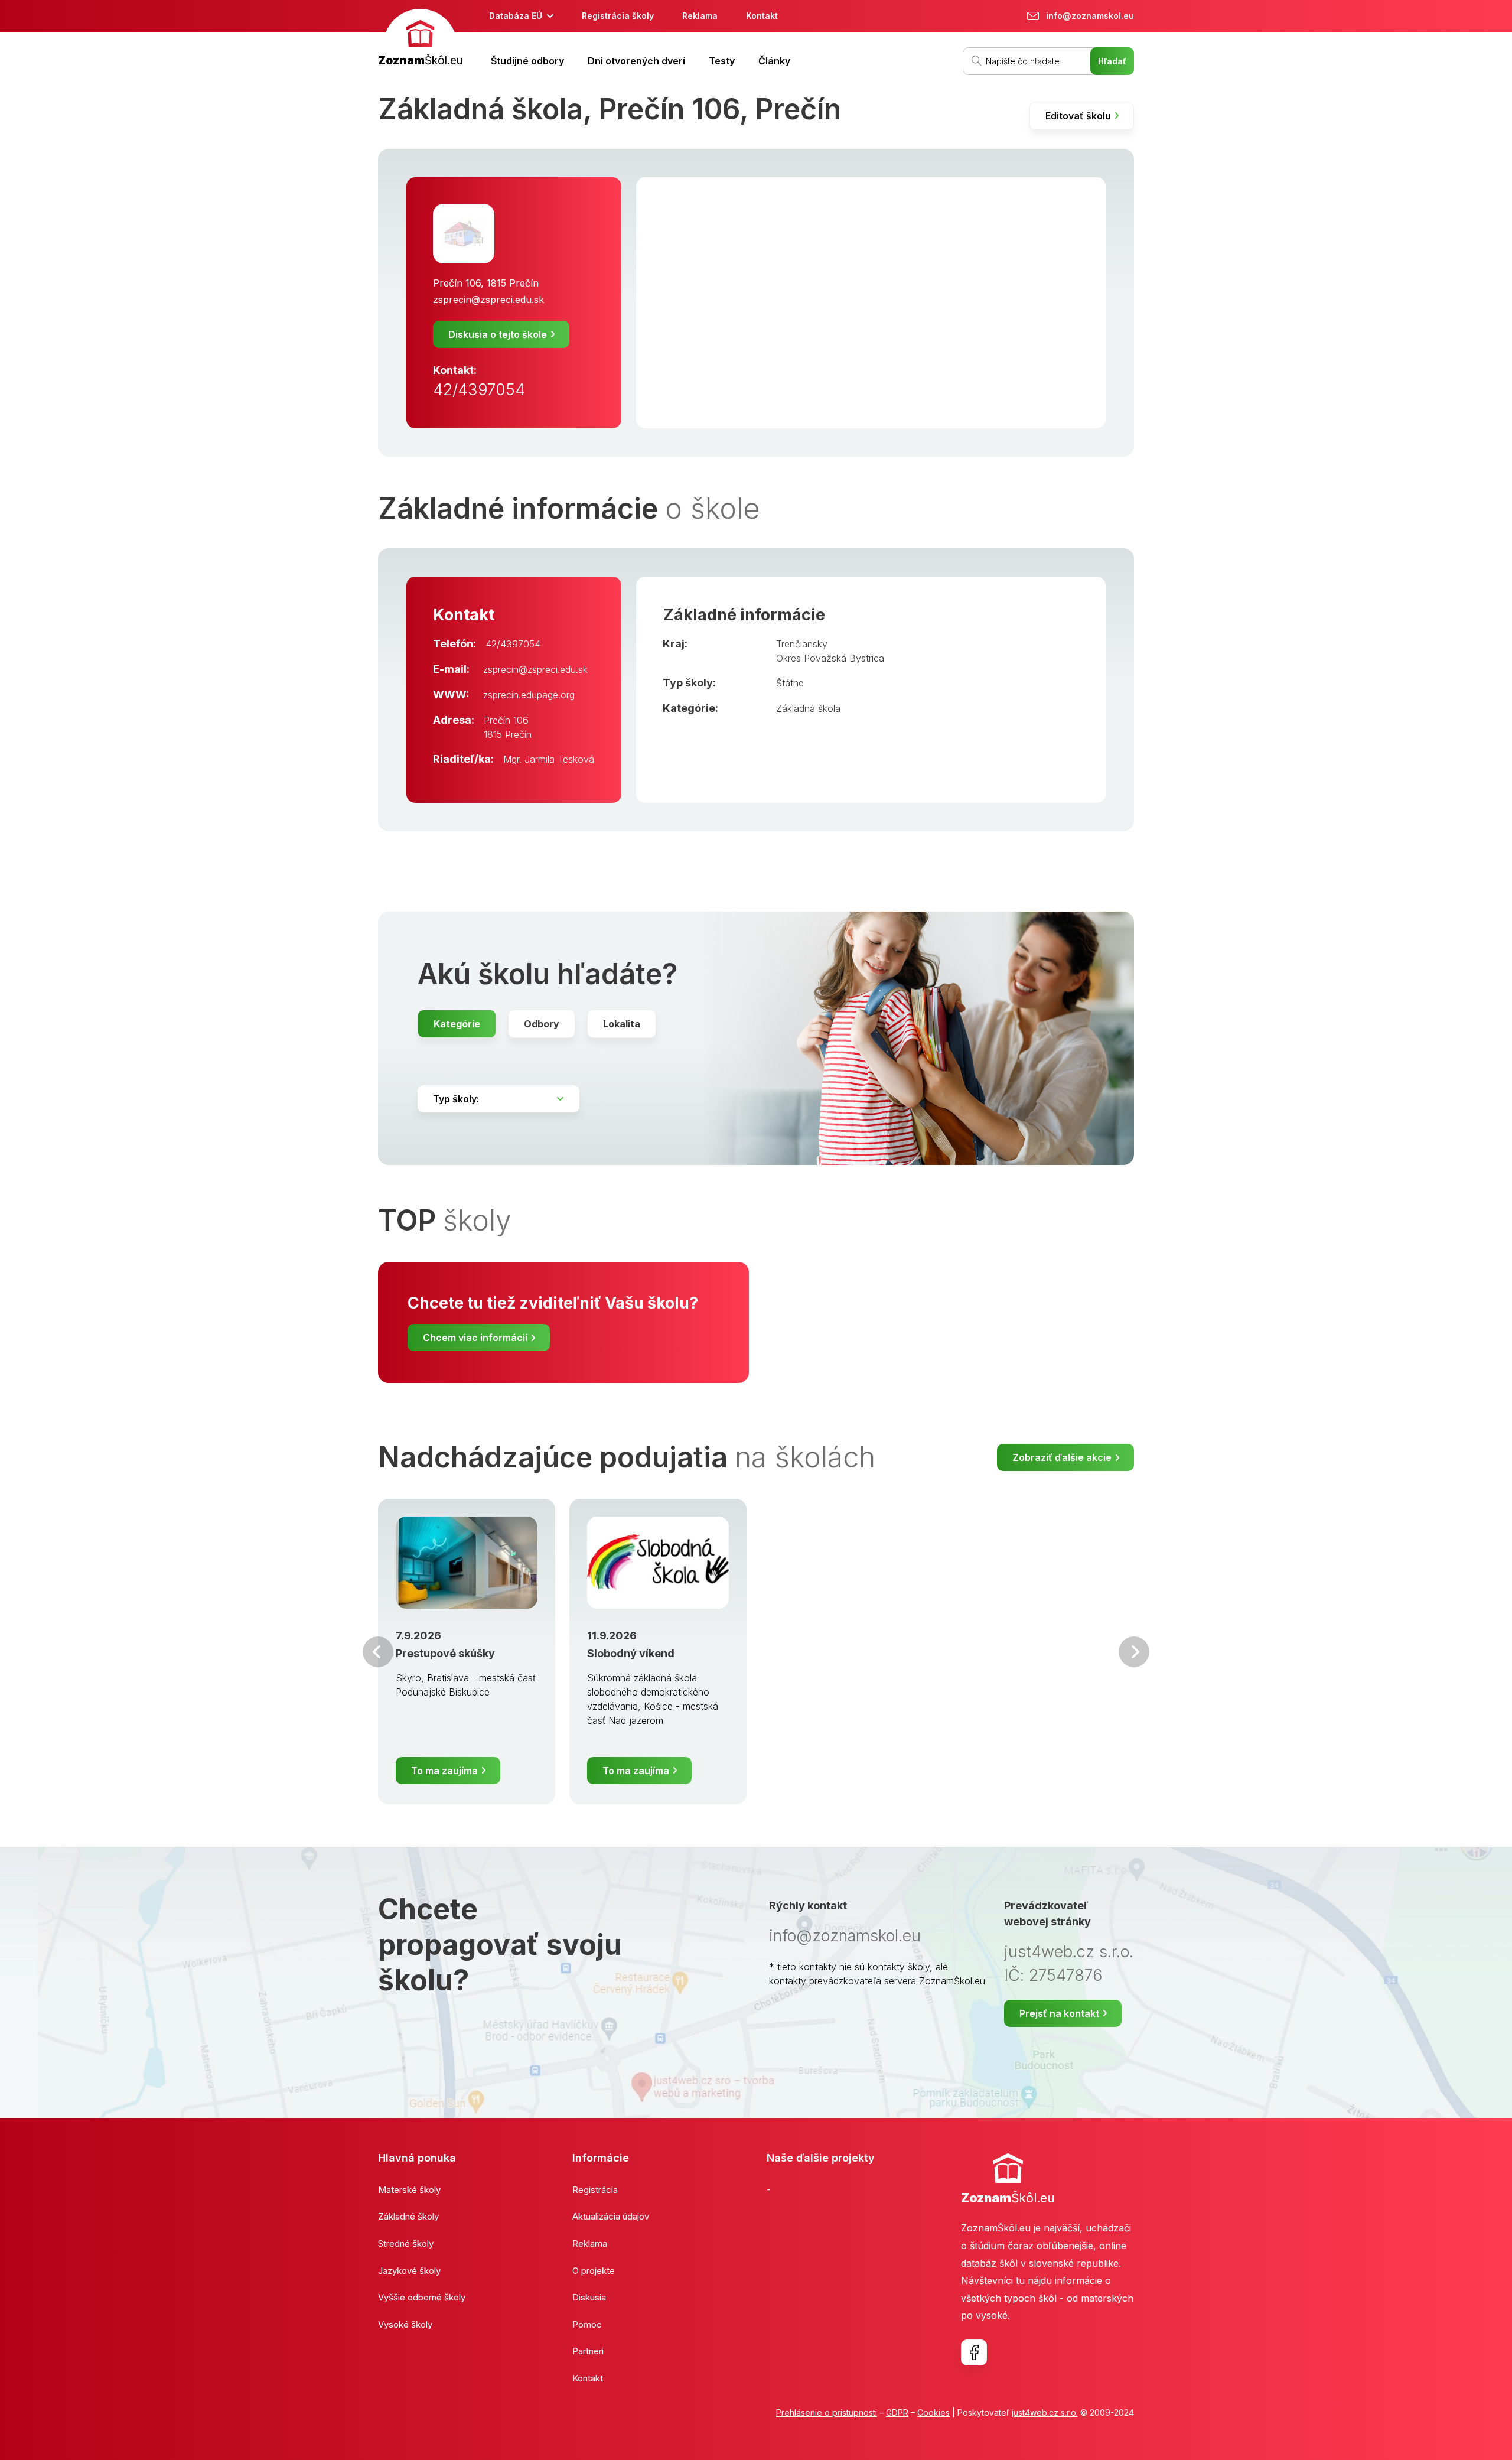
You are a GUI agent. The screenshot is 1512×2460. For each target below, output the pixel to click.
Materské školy (409, 2190)
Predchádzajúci (378, 1652)
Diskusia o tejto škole (498, 334)
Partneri (588, 2351)
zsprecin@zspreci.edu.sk (488, 300)
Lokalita (622, 1024)
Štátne (790, 683)
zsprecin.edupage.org (529, 695)
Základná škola (808, 708)
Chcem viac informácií (475, 1338)
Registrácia (595, 2190)
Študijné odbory (527, 61)
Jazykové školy (409, 2271)
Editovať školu (1078, 116)
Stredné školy (406, 2243)
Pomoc (587, 2324)
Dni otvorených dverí (636, 61)
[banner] (420, 39)
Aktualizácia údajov (611, 2216)
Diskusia (589, 2297)
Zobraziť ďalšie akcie (1062, 1457)
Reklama (700, 16)
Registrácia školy (618, 16)
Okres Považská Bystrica (830, 658)
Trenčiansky (802, 644)
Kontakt (762, 16)
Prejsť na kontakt (1059, 2013)
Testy (722, 61)
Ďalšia (1134, 1652)
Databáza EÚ (516, 16)
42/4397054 (479, 390)
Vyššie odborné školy (422, 2297)
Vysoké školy (405, 2324)
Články (774, 61)
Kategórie (457, 1024)
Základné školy (408, 2216)
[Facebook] (974, 2352)
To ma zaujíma (444, 1771)
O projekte (594, 2271)
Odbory (542, 1024)
